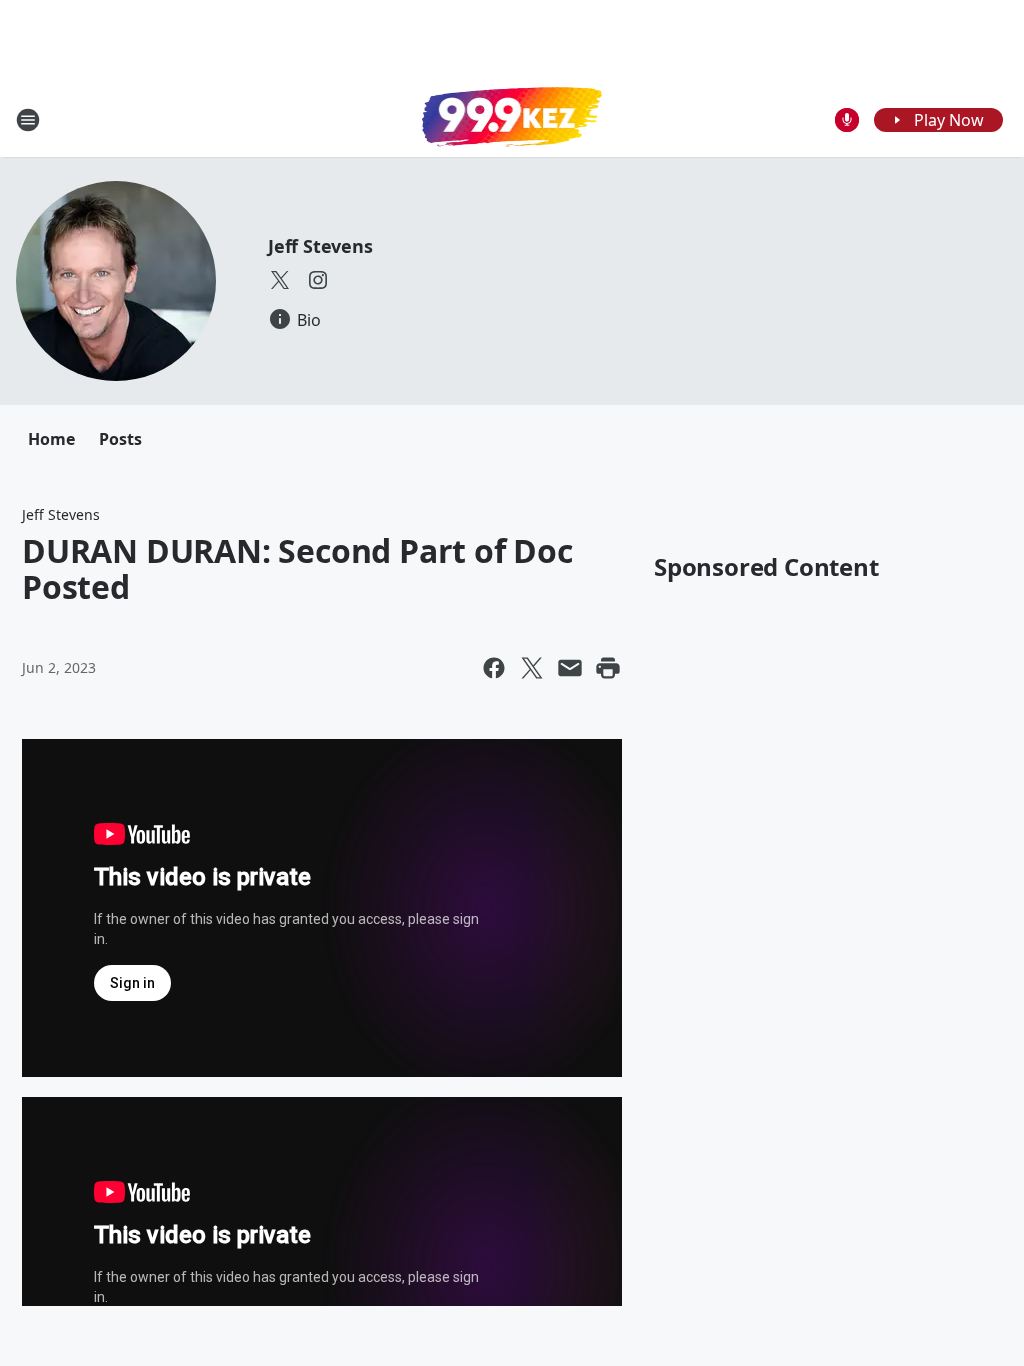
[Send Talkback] (847, 120)
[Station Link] (512, 119)
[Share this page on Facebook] (494, 668)
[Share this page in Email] (570, 668)
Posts (120, 439)
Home (51, 439)
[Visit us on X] (280, 280)
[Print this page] (608, 668)
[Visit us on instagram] (318, 280)
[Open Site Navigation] (28, 120)
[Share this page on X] (532, 668)
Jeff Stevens (320, 246)
